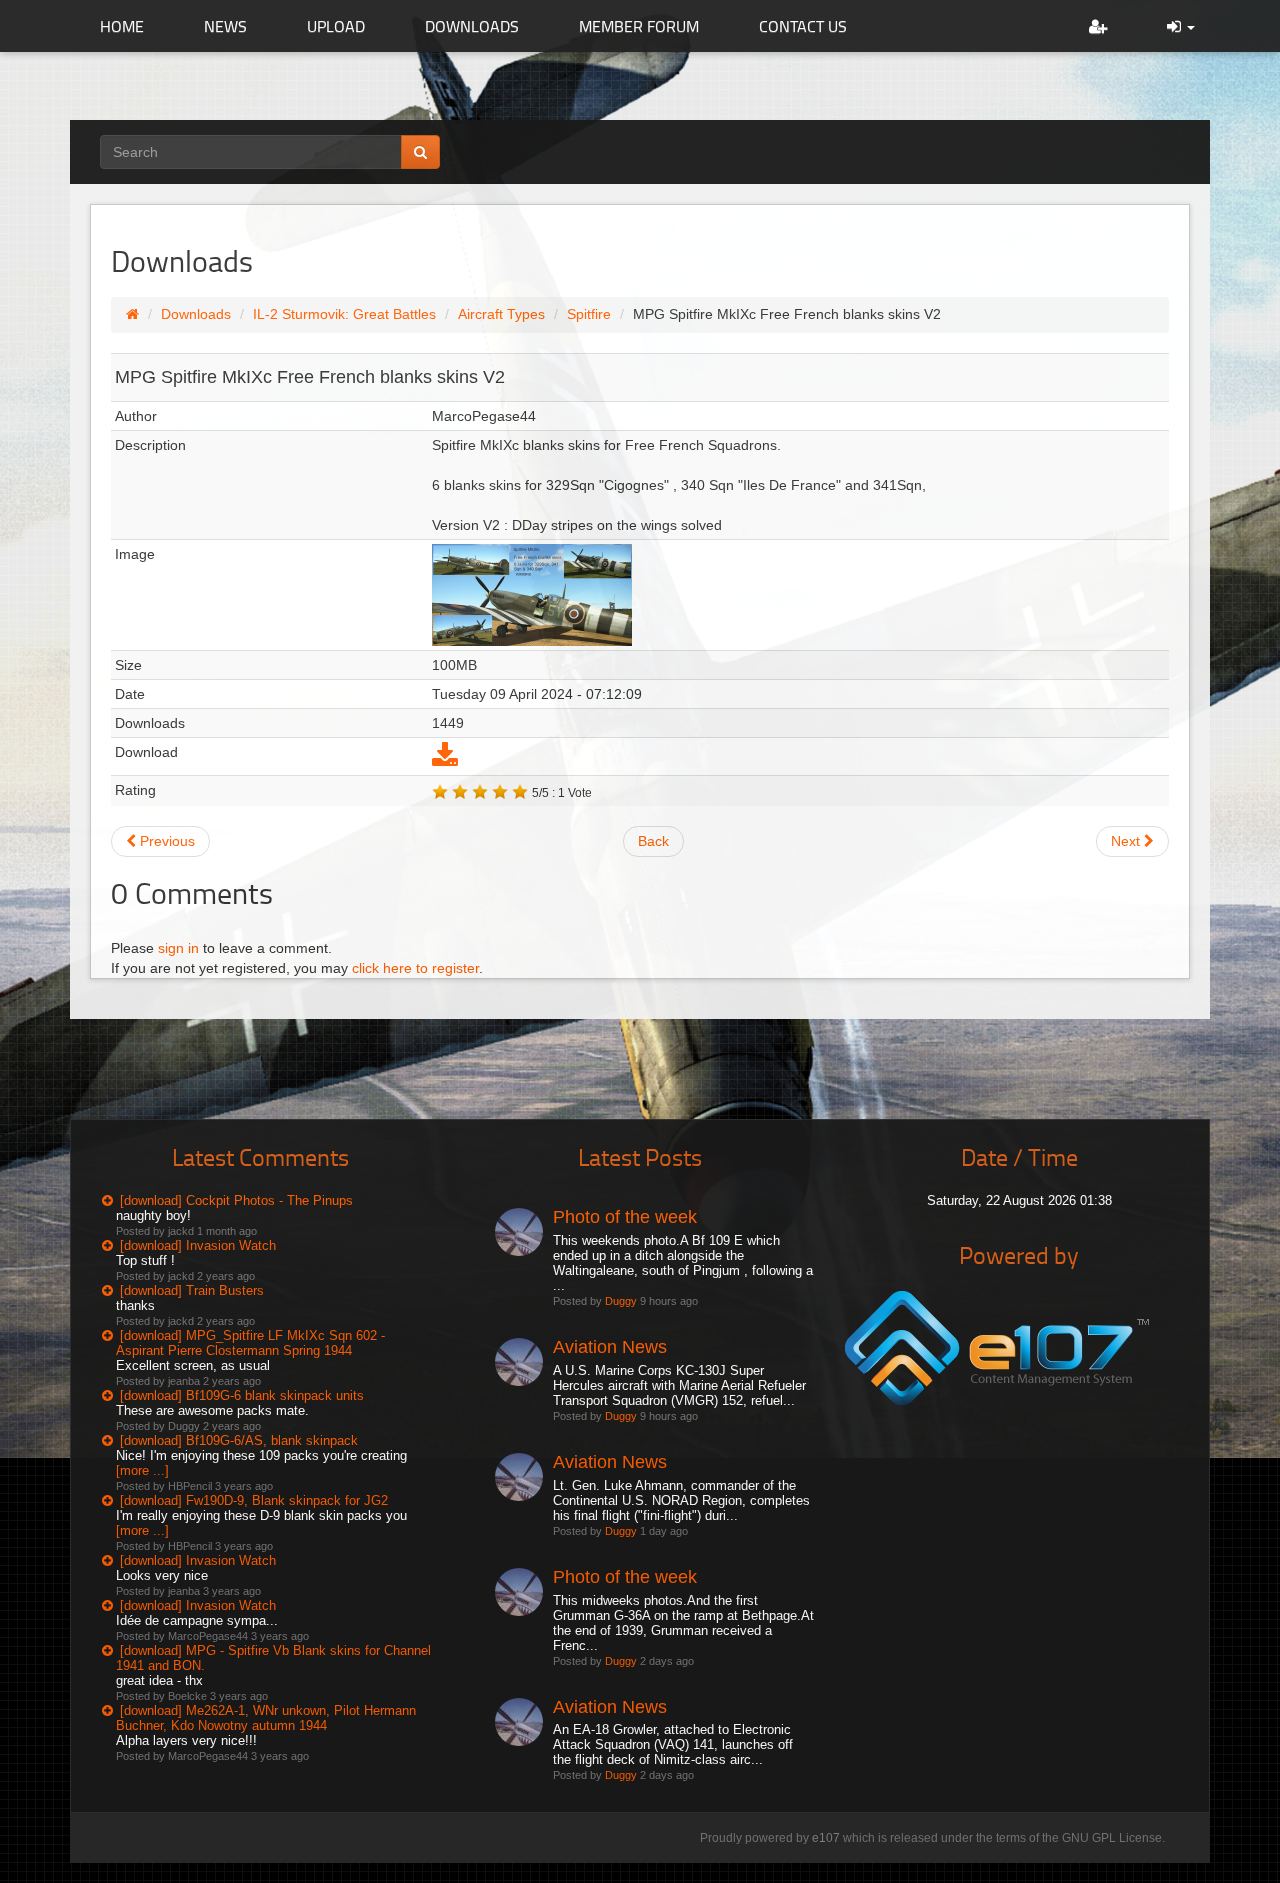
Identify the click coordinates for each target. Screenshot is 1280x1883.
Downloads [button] (472, 26)
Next (1127, 841)
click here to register (415, 968)
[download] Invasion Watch (198, 1245)
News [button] (225, 26)
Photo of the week (625, 1217)
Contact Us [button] (803, 26)
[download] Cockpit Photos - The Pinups (236, 1200)
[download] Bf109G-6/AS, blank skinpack (239, 1440)
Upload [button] (336, 26)
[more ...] (142, 1470)
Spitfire (589, 314)
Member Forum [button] (639, 26)
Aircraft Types (501, 314)
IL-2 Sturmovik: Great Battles (344, 314)
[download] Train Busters (192, 1290)
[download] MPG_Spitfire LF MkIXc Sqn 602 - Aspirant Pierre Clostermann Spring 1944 (250, 1343)
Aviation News (610, 1347)
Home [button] (122, 26)
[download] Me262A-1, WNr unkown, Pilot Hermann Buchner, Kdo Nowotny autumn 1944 (266, 1718)
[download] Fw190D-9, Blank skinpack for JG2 (254, 1500)
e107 (826, 1838)
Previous (165, 841)
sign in (178, 948)
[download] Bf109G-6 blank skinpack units (242, 1395)
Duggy (621, 1301)
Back (653, 841)
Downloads (196, 314)
